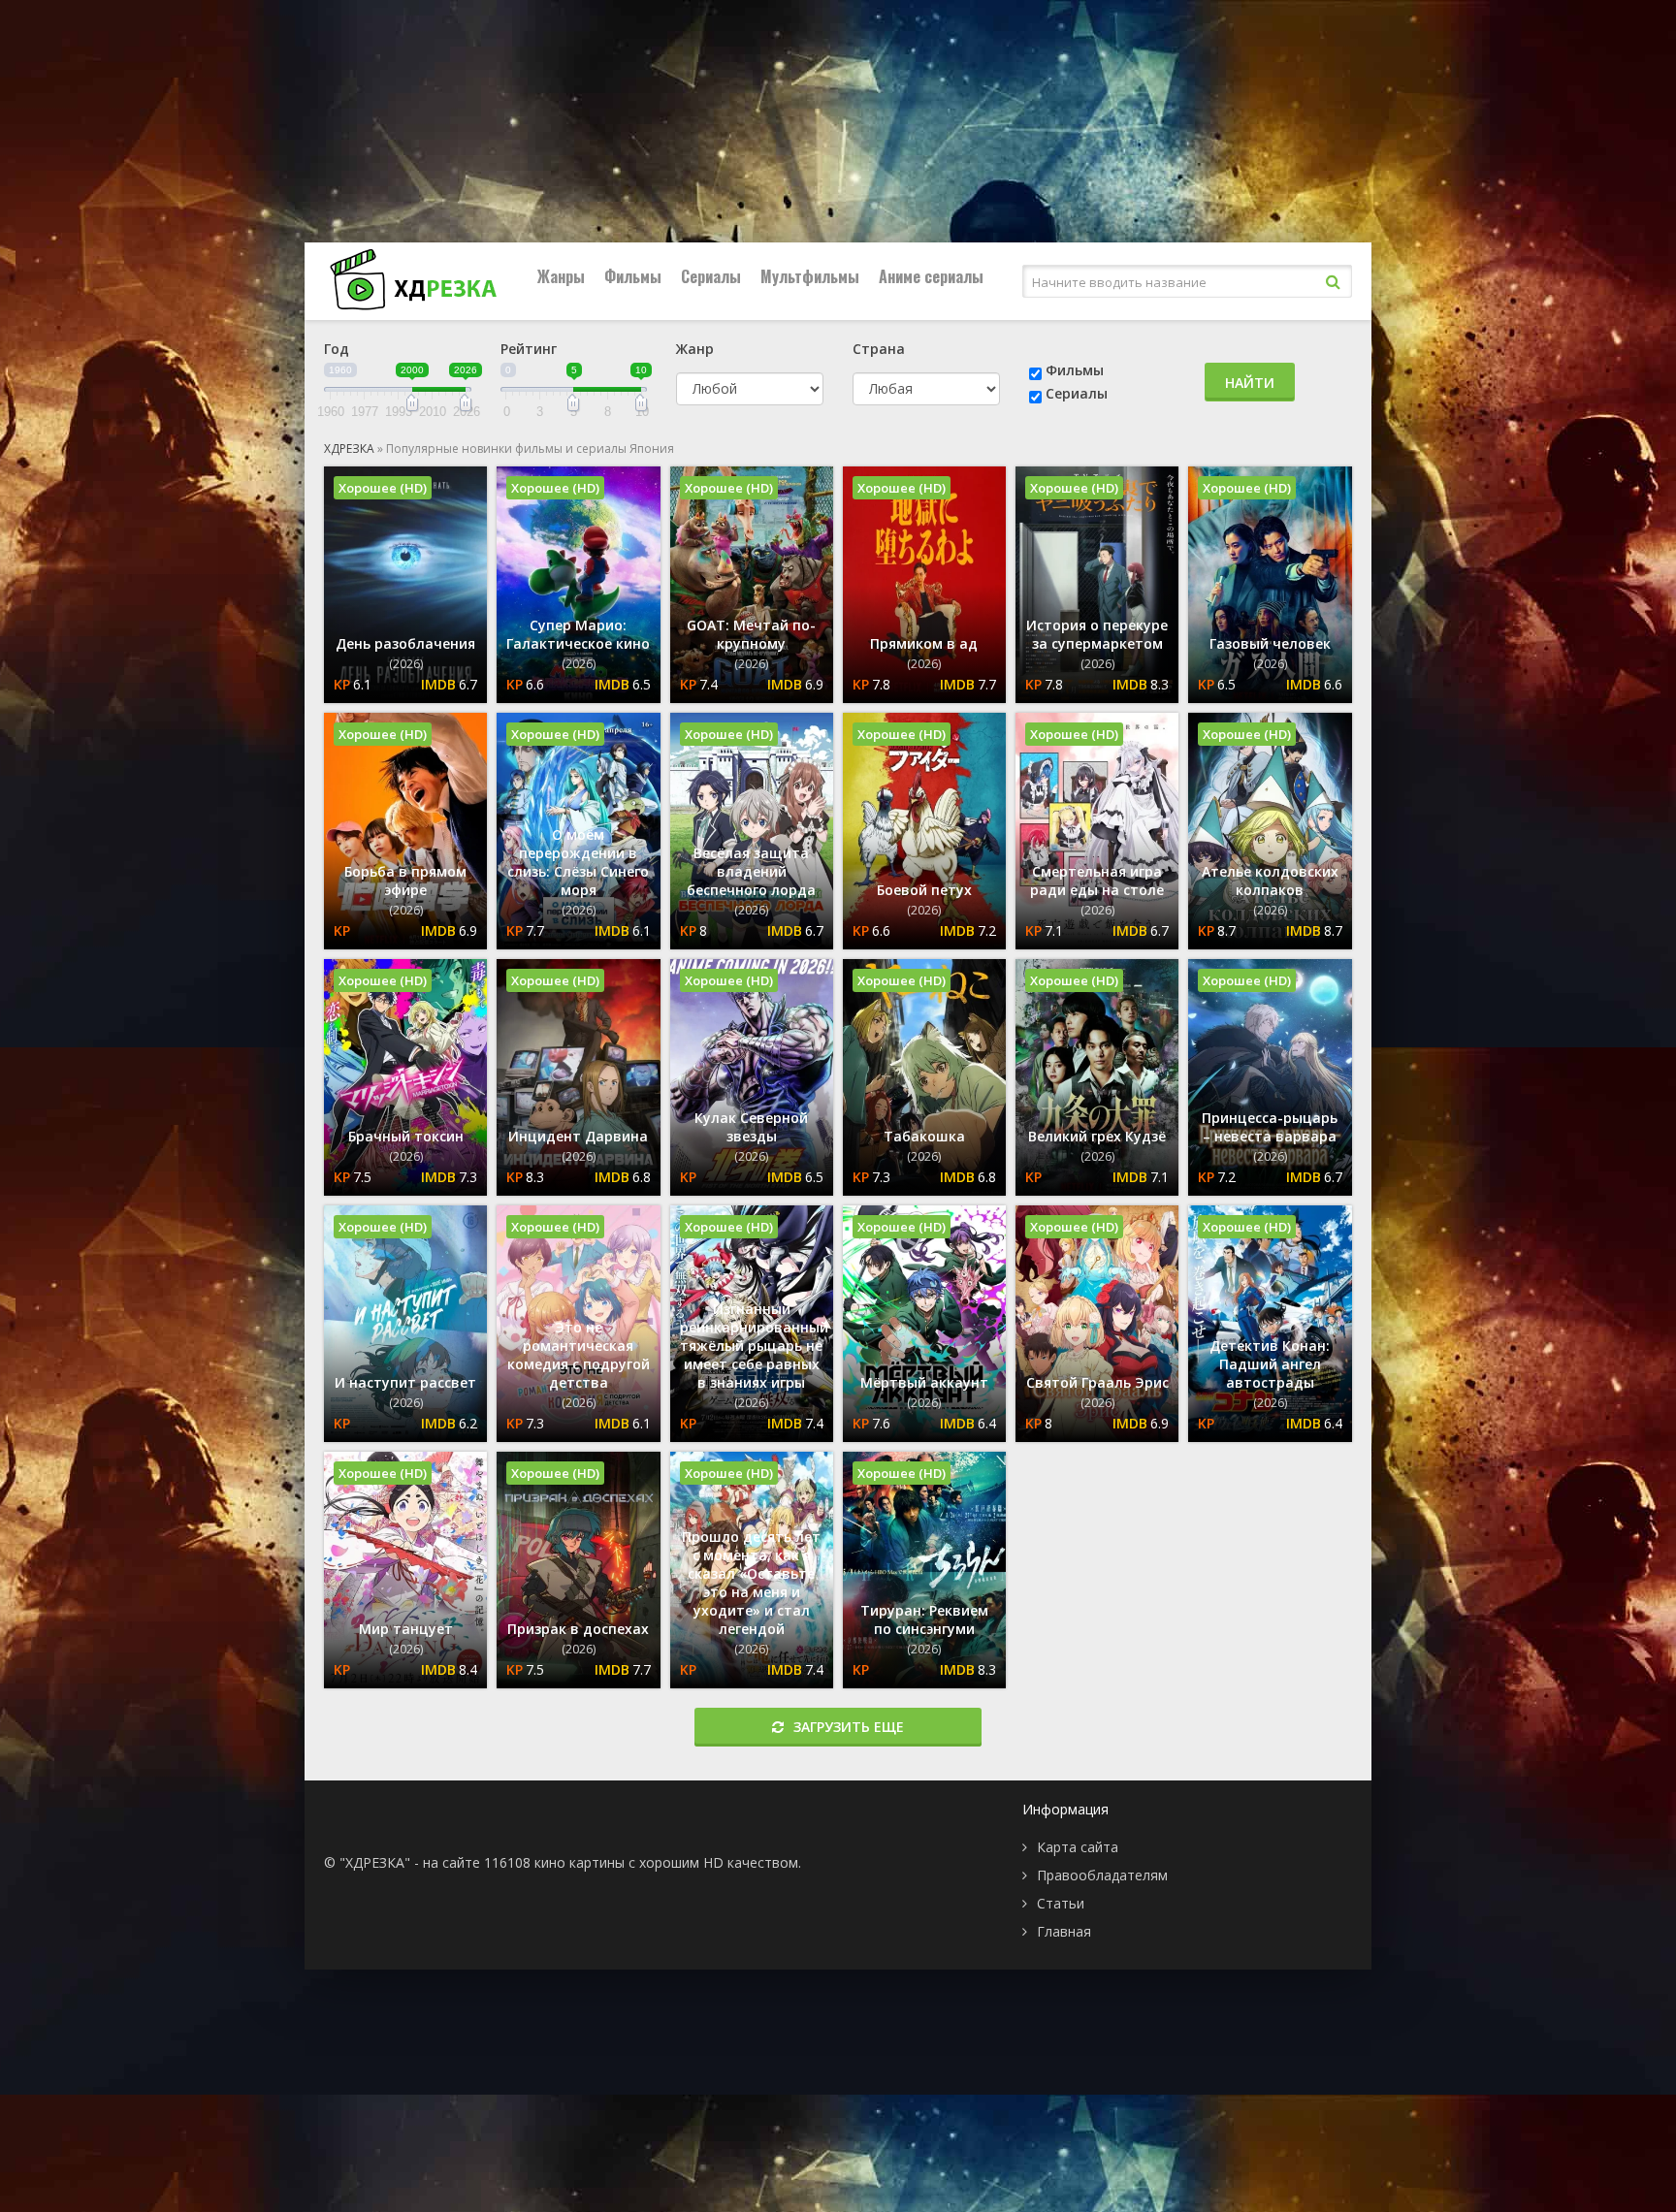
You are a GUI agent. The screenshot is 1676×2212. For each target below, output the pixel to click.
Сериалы (711, 276)
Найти (1250, 383)
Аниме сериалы (931, 276)
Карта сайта (1078, 1847)
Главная (1064, 1931)
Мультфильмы (810, 276)
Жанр (695, 349)
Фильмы (633, 276)
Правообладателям (1102, 1875)
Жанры (561, 276)
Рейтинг (529, 349)
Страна (879, 349)
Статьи (1061, 1903)
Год (337, 349)
